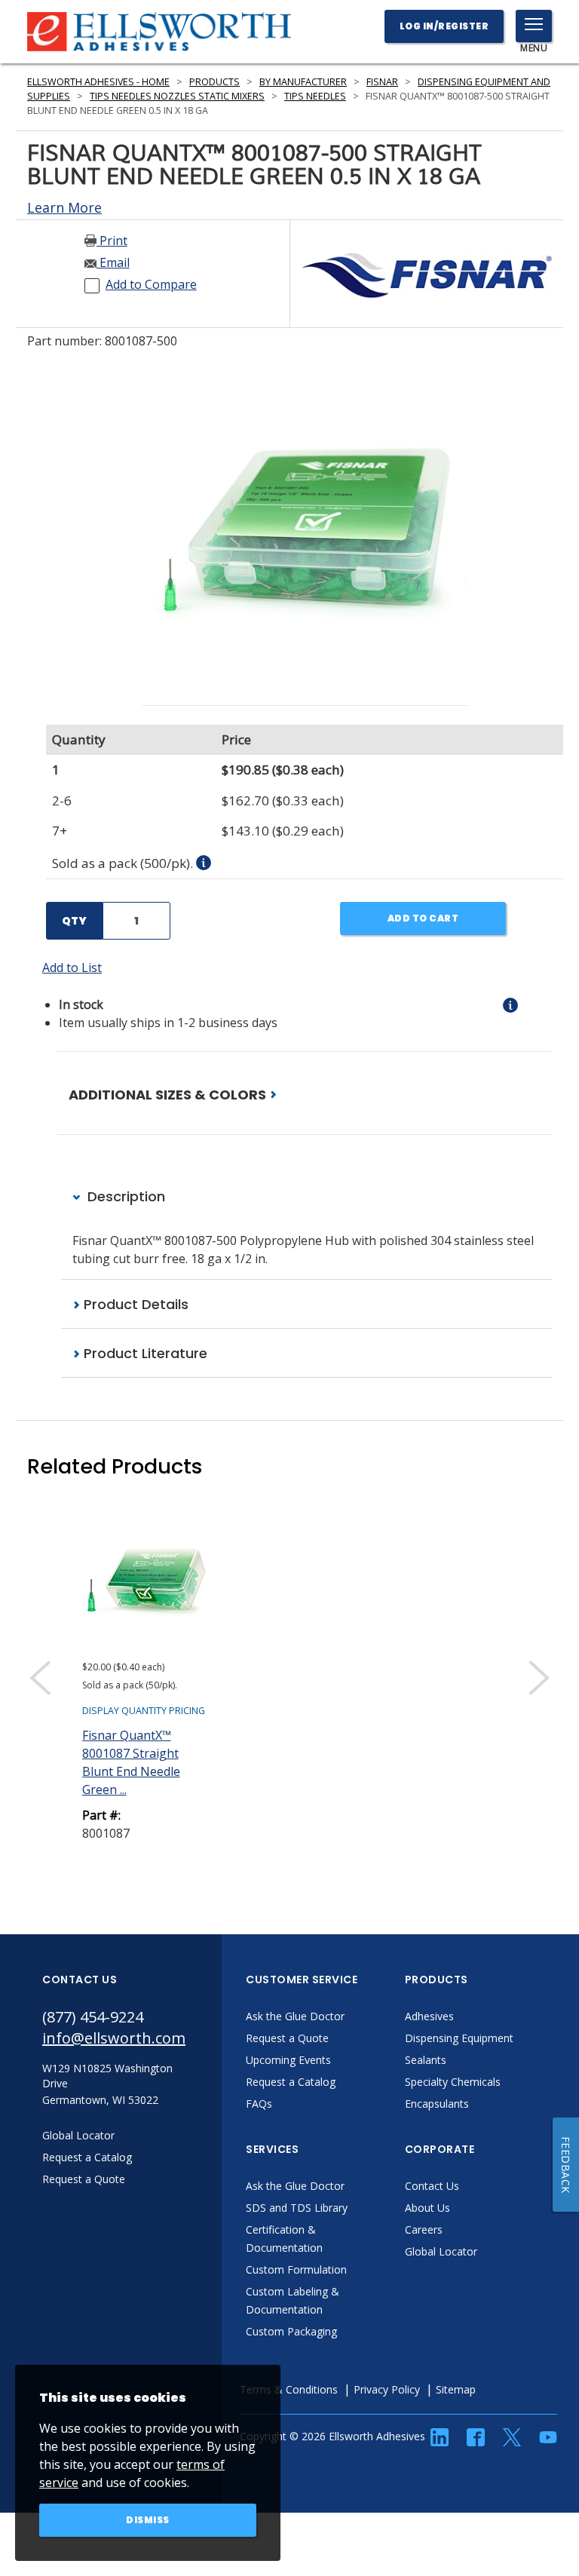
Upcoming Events (288, 2060)
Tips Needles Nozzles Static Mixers (177, 96)
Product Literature (144, 1353)
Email (113, 262)
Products (214, 82)
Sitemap (456, 2389)
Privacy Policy (387, 2389)
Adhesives (429, 2016)
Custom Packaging (291, 2331)
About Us (427, 2208)
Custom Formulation (296, 2269)
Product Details (134, 1304)
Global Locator (441, 2251)
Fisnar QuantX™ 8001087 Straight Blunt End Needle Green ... (131, 1762)
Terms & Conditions (289, 2389)
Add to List (72, 968)
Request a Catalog (291, 2082)
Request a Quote (287, 2038)
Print (112, 241)
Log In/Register (444, 26)
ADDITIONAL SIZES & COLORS (169, 1095)
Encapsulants (437, 2104)
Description (124, 1196)
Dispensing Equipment (459, 2038)
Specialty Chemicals (453, 2082)
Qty (74, 921)
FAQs (259, 2104)
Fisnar (382, 82)
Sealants (426, 2060)
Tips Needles (315, 96)
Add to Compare (151, 284)
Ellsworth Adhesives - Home (98, 82)
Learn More (64, 207)
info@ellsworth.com (114, 2038)
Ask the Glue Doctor (295, 2016)
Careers (424, 2229)
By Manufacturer (303, 82)
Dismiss (148, 2520)
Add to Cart (423, 918)
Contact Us (432, 2186)
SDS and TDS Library (297, 2208)
